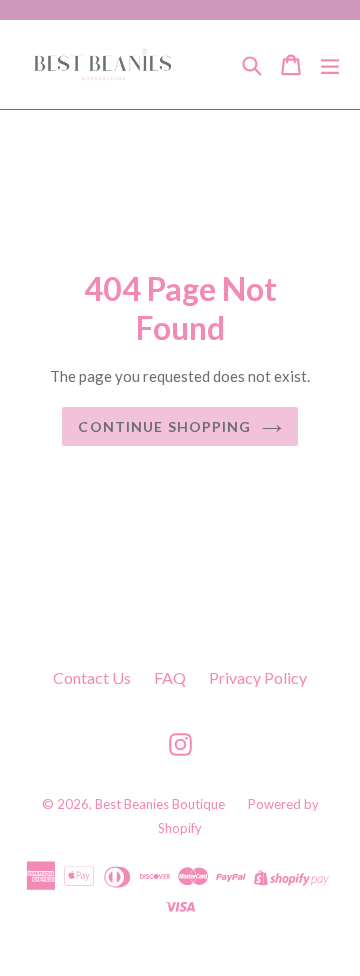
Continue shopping (164, 426)
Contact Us (92, 677)
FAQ (170, 677)
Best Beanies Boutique (160, 804)
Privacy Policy (258, 677)
